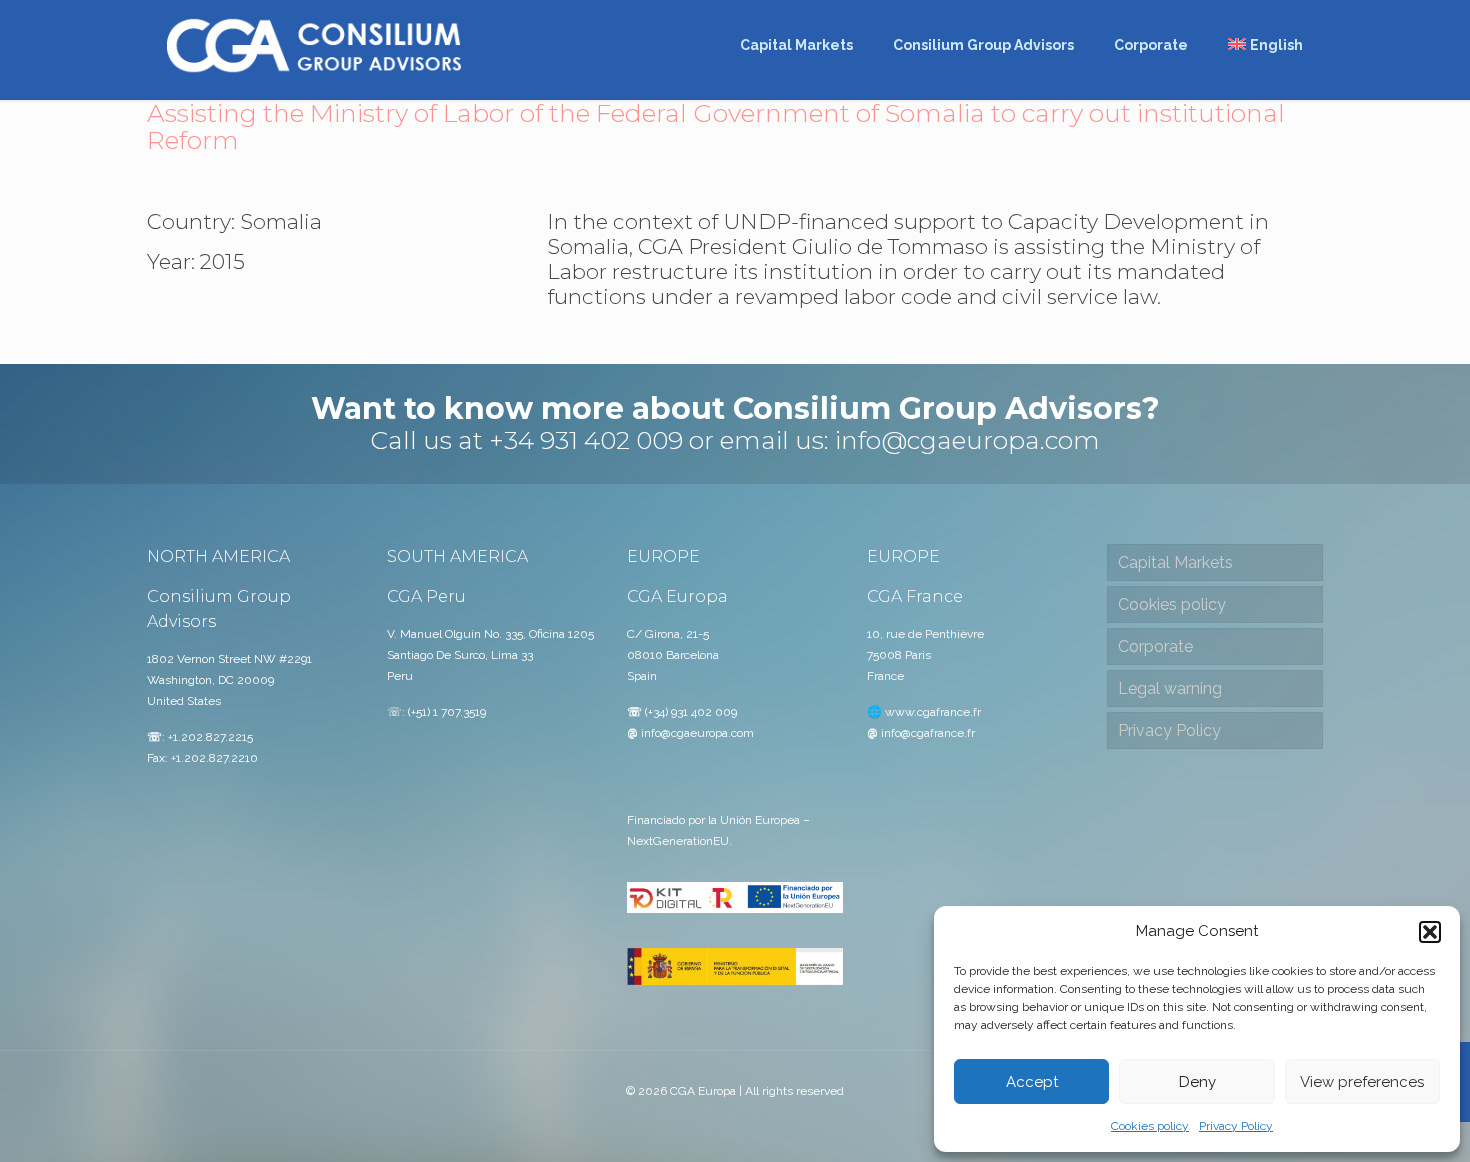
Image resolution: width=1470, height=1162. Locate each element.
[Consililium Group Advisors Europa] (314, 45)
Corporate (1155, 646)
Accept (1032, 1082)
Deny (1197, 1082)
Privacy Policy (1236, 1126)
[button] (1430, 932)
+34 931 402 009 (586, 440)
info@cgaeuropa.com (967, 440)
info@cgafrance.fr (928, 733)
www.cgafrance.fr (933, 712)
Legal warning (1170, 688)
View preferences (1362, 1082)
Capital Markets (1175, 562)
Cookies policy (1150, 1126)
